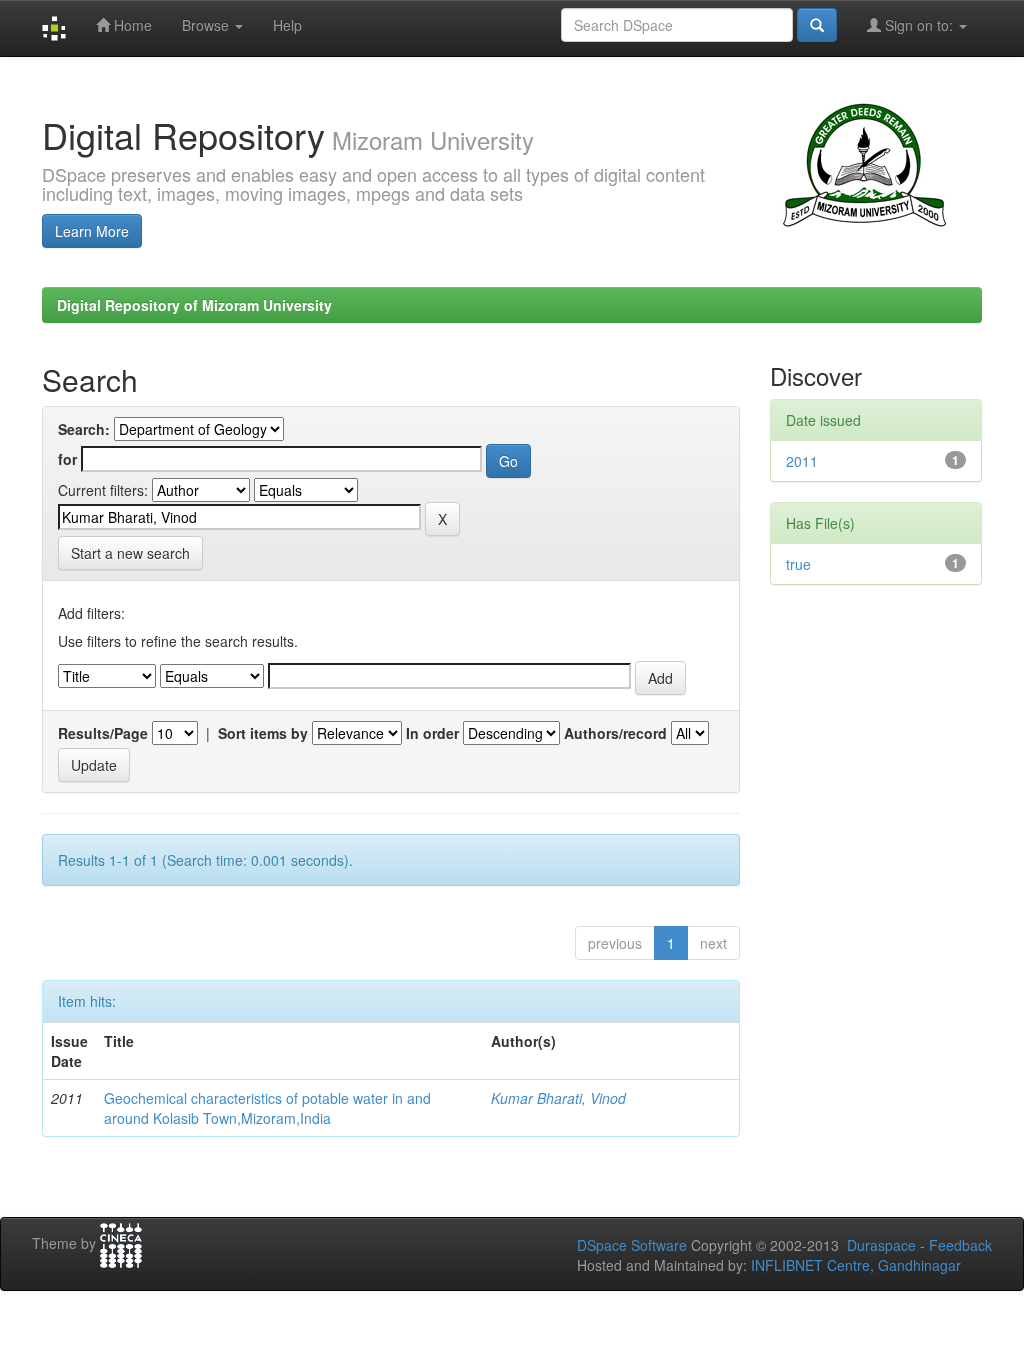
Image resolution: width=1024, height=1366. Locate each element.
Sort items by (263, 733)
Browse (207, 25)
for (67, 459)
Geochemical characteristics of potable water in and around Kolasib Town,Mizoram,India (267, 1108)
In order (432, 733)
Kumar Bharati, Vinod (558, 1098)
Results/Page (103, 733)
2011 (802, 461)
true (798, 564)
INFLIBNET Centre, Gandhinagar (854, 1265)
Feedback (960, 1245)
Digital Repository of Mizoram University (194, 305)
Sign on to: (919, 25)
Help (287, 25)
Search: (84, 429)
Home (131, 25)
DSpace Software (632, 1245)
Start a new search (130, 553)
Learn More (92, 231)
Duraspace (881, 1245)
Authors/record (615, 733)
